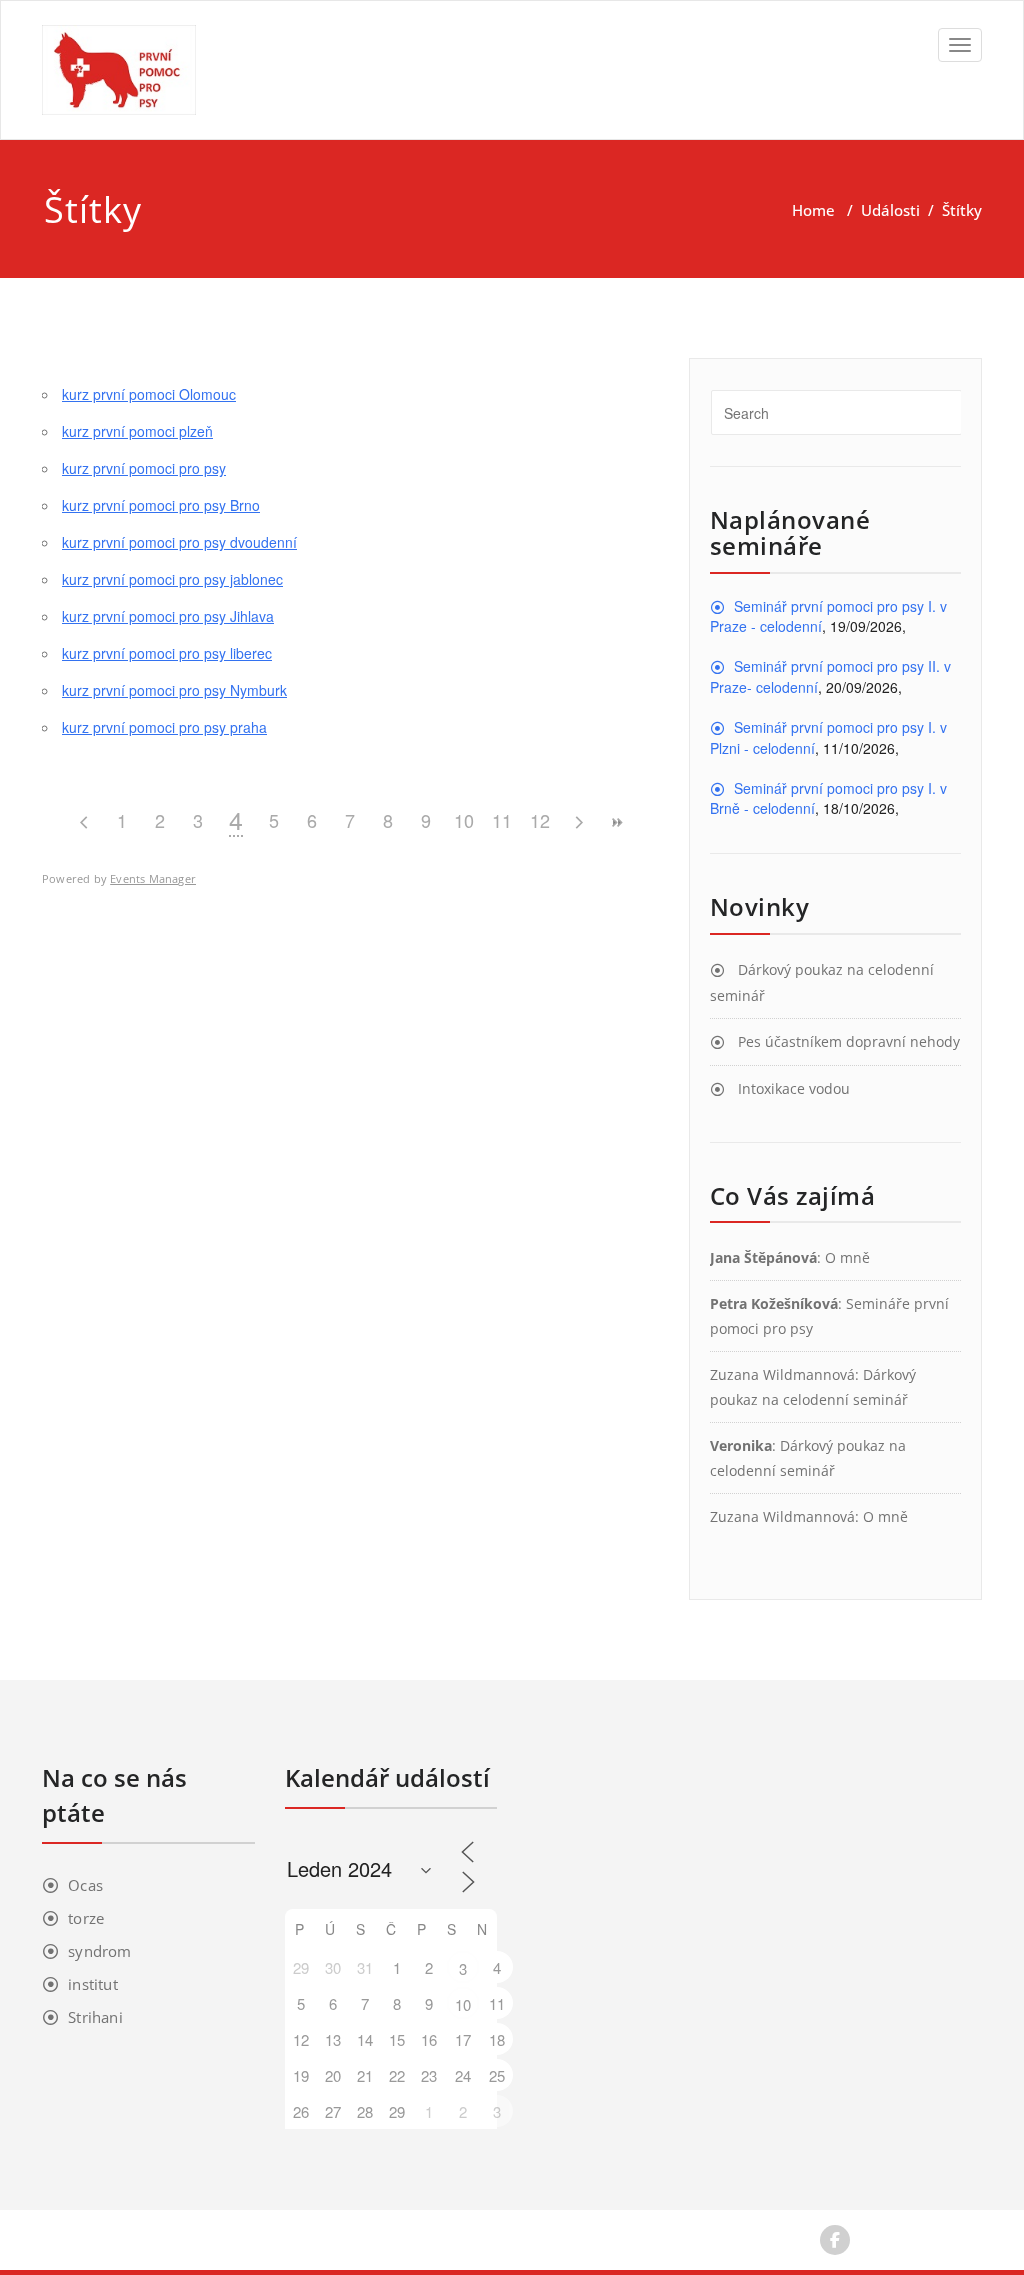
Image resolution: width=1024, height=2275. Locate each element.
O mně (847, 1257)
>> (616, 822)
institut (93, 1984)
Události (890, 210)
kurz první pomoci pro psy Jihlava (168, 616)
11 (502, 820)
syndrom (99, 1951)
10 (464, 820)
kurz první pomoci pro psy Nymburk (174, 690)
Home (813, 210)
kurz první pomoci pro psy (144, 468)
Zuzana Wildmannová (782, 1374)
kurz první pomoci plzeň (137, 431)
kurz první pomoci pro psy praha (164, 727)
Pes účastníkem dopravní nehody (849, 1041)
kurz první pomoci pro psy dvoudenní (179, 542)
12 (540, 820)
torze (86, 1918)
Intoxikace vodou (794, 1088)
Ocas (85, 1885)
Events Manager (153, 878)
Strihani (95, 2017)
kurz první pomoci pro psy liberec (167, 653)
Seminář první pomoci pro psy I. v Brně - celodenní (828, 798)
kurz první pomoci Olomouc (149, 394)
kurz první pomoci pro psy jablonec (172, 579)
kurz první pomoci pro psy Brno (161, 505)
